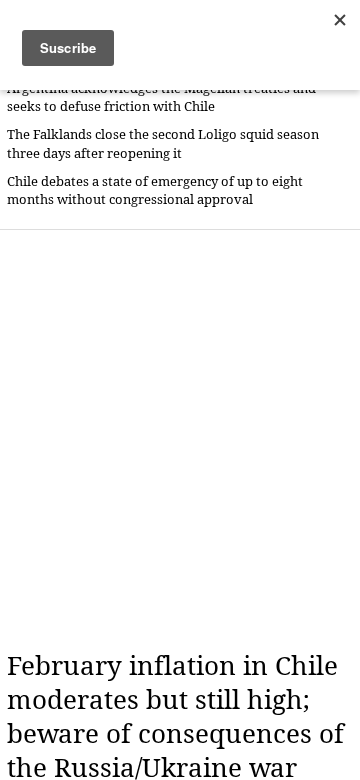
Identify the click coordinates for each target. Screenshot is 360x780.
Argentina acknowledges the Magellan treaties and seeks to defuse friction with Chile (161, 97)
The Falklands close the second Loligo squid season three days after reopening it (163, 143)
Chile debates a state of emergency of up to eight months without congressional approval (155, 190)
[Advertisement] (180, 440)
